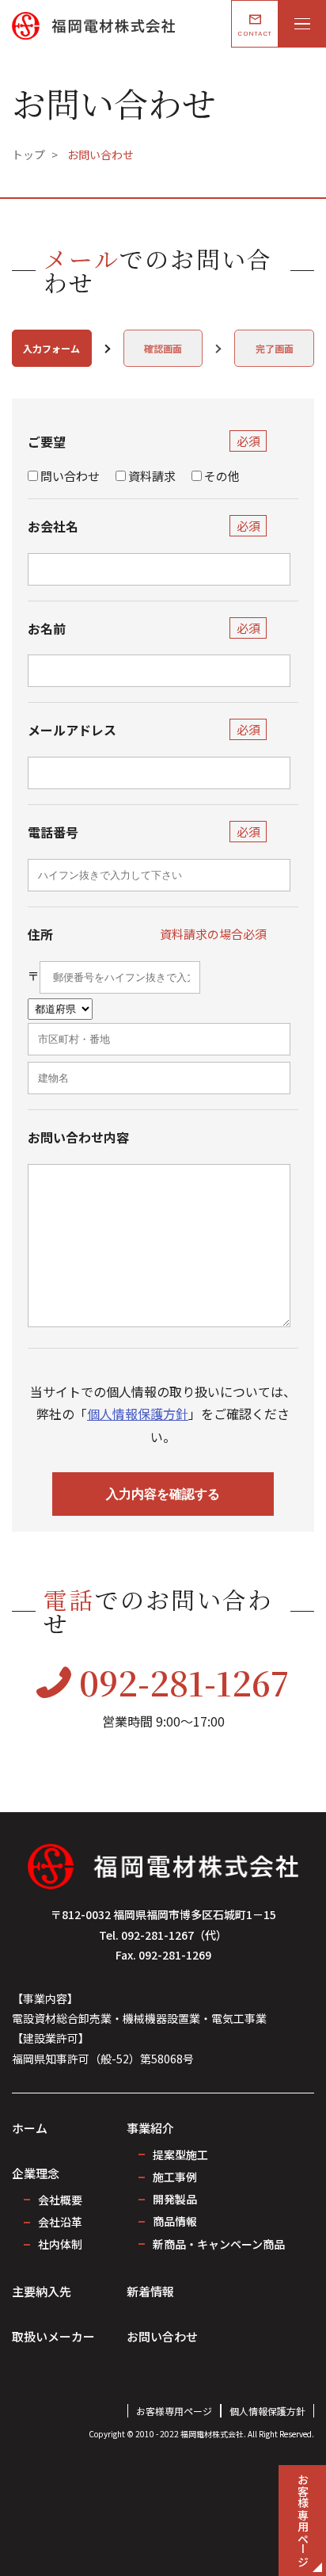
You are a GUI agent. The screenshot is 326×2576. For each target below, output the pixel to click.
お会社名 (53, 526)
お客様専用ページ (174, 2411)
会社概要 (60, 2200)
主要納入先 (42, 2291)
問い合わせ (70, 476)
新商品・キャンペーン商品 (219, 2244)
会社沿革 (60, 2222)
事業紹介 (150, 2128)
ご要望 (47, 441)
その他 (222, 476)
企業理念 (36, 2173)
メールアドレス (72, 730)
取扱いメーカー (53, 2336)
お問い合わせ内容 (78, 1137)
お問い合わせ (162, 2336)
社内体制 (60, 2244)
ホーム (30, 2128)
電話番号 (53, 832)
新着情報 (150, 2291)
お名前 (47, 628)
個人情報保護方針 (138, 1414)
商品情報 (175, 2221)
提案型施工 (180, 2154)
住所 (40, 934)
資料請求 (152, 476)
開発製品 (175, 2199)
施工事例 (175, 2177)
